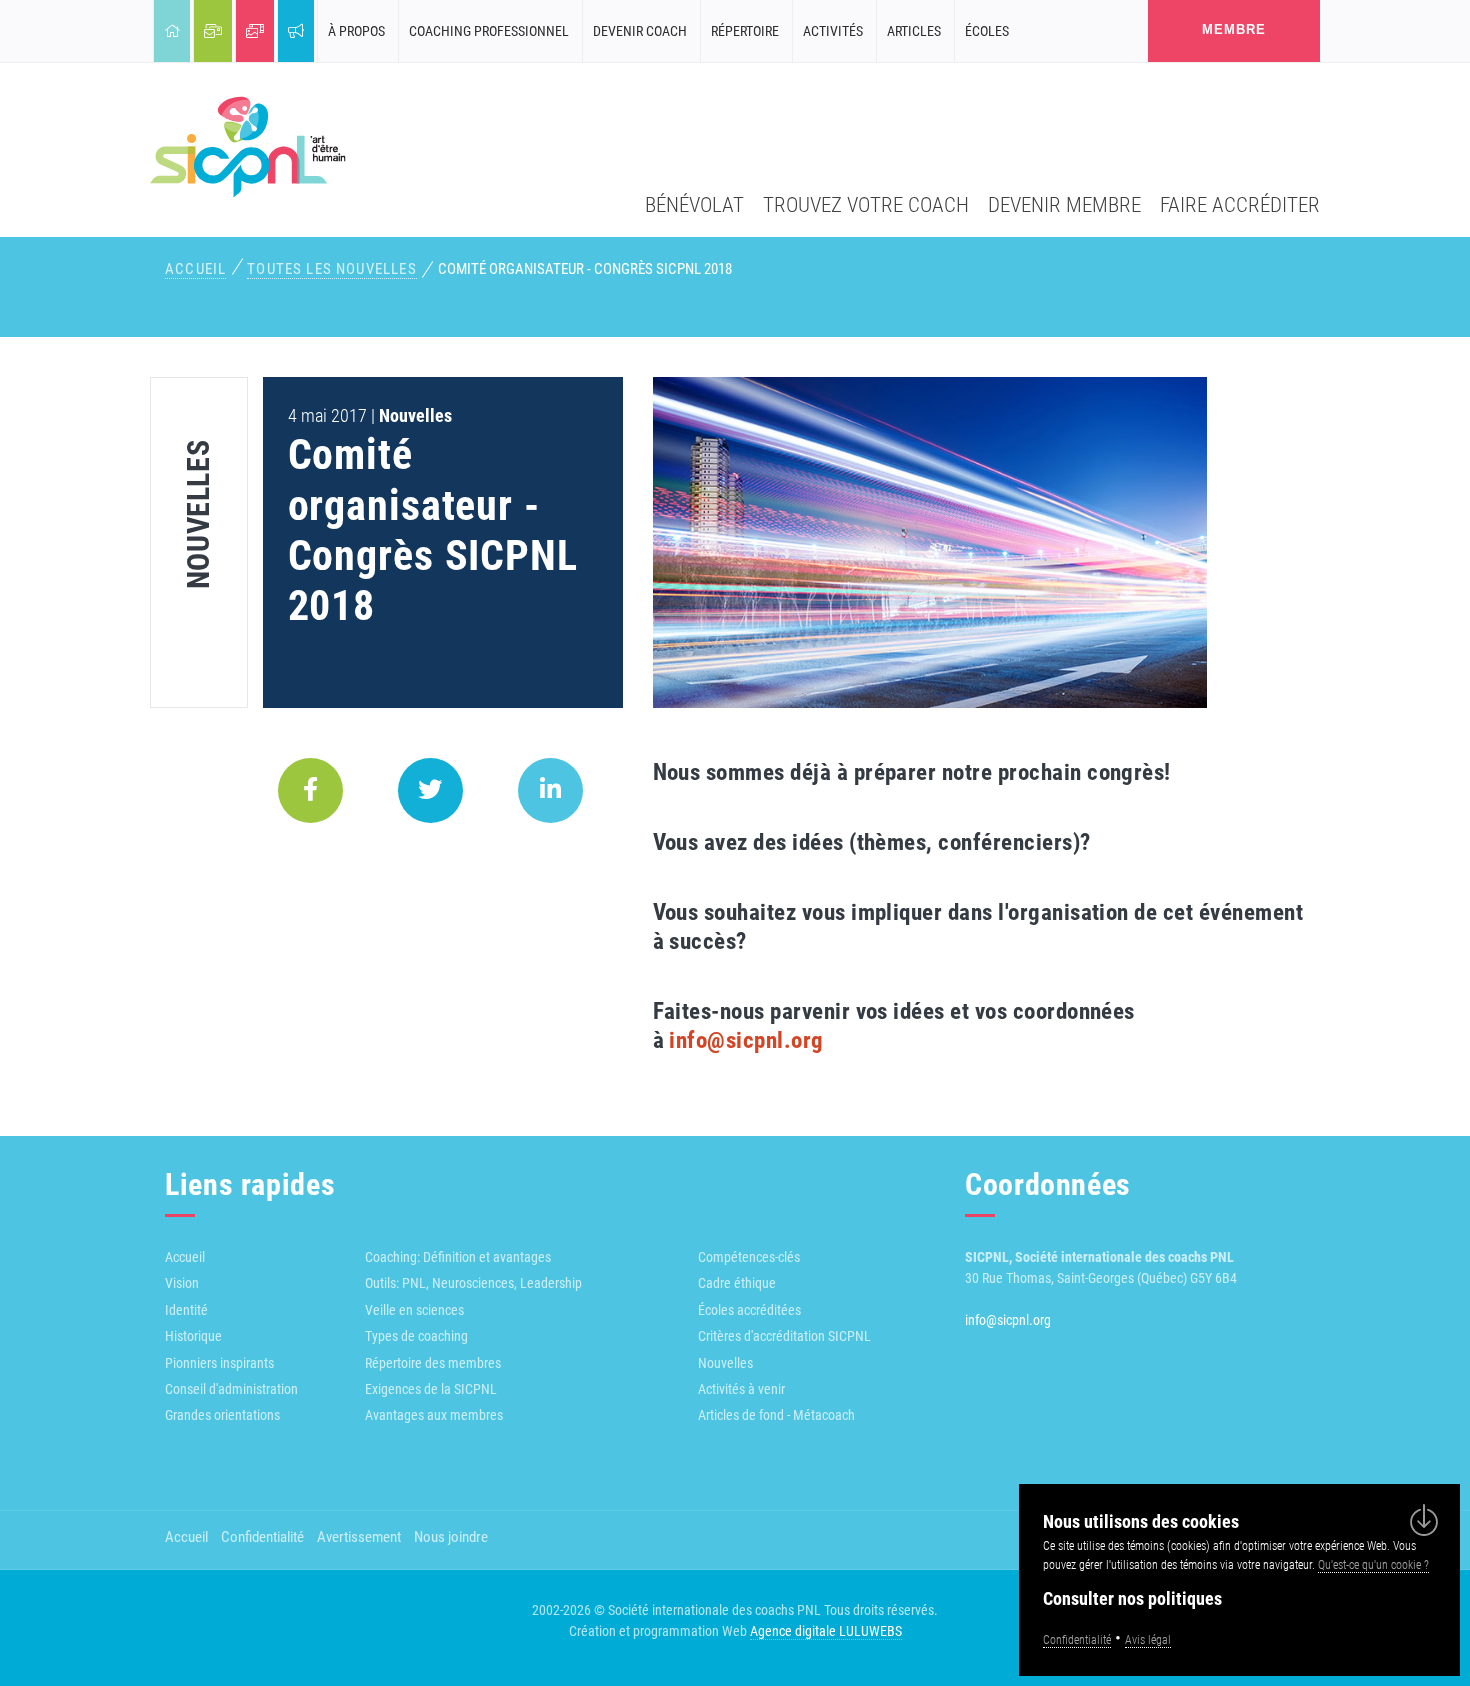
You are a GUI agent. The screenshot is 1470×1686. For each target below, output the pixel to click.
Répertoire (745, 31)
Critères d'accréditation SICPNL (784, 1336)
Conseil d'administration (231, 1389)
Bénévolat (694, 204)
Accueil (195, 269)
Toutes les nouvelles (331, 269)
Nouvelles (725, 1363)
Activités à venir (741, 1389)
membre (1234, 29)
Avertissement (359, 1537)
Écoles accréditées (749, 1310)
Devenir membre (1064, 204)
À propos (356, 31)
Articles (914, 31)
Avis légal (1148, 1640)
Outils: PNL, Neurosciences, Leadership (473, 1283)
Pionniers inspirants (219, 1363)
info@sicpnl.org (746, 1040)
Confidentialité (262, 1537)
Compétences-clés (749, 1257)
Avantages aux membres (434, 1415)
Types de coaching (416, 1336)
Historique (193, 1336)
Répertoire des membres (433, 1363)
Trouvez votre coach (866, 204)
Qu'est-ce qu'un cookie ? (1373, 1565)
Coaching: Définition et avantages (458, 1257)
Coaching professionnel (489, 31)
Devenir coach (640, 31)
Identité (186, 1310)
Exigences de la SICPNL (431, 1389)
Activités (833, 31)
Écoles (987, 31)
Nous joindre (451, 1537)
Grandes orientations (222, 1415)
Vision (182, 1283)
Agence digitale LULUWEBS (826, 1631)
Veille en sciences (414, 1310)
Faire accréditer (1240, 204)
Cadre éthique (737, 1283)
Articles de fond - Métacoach (776, 1415)
